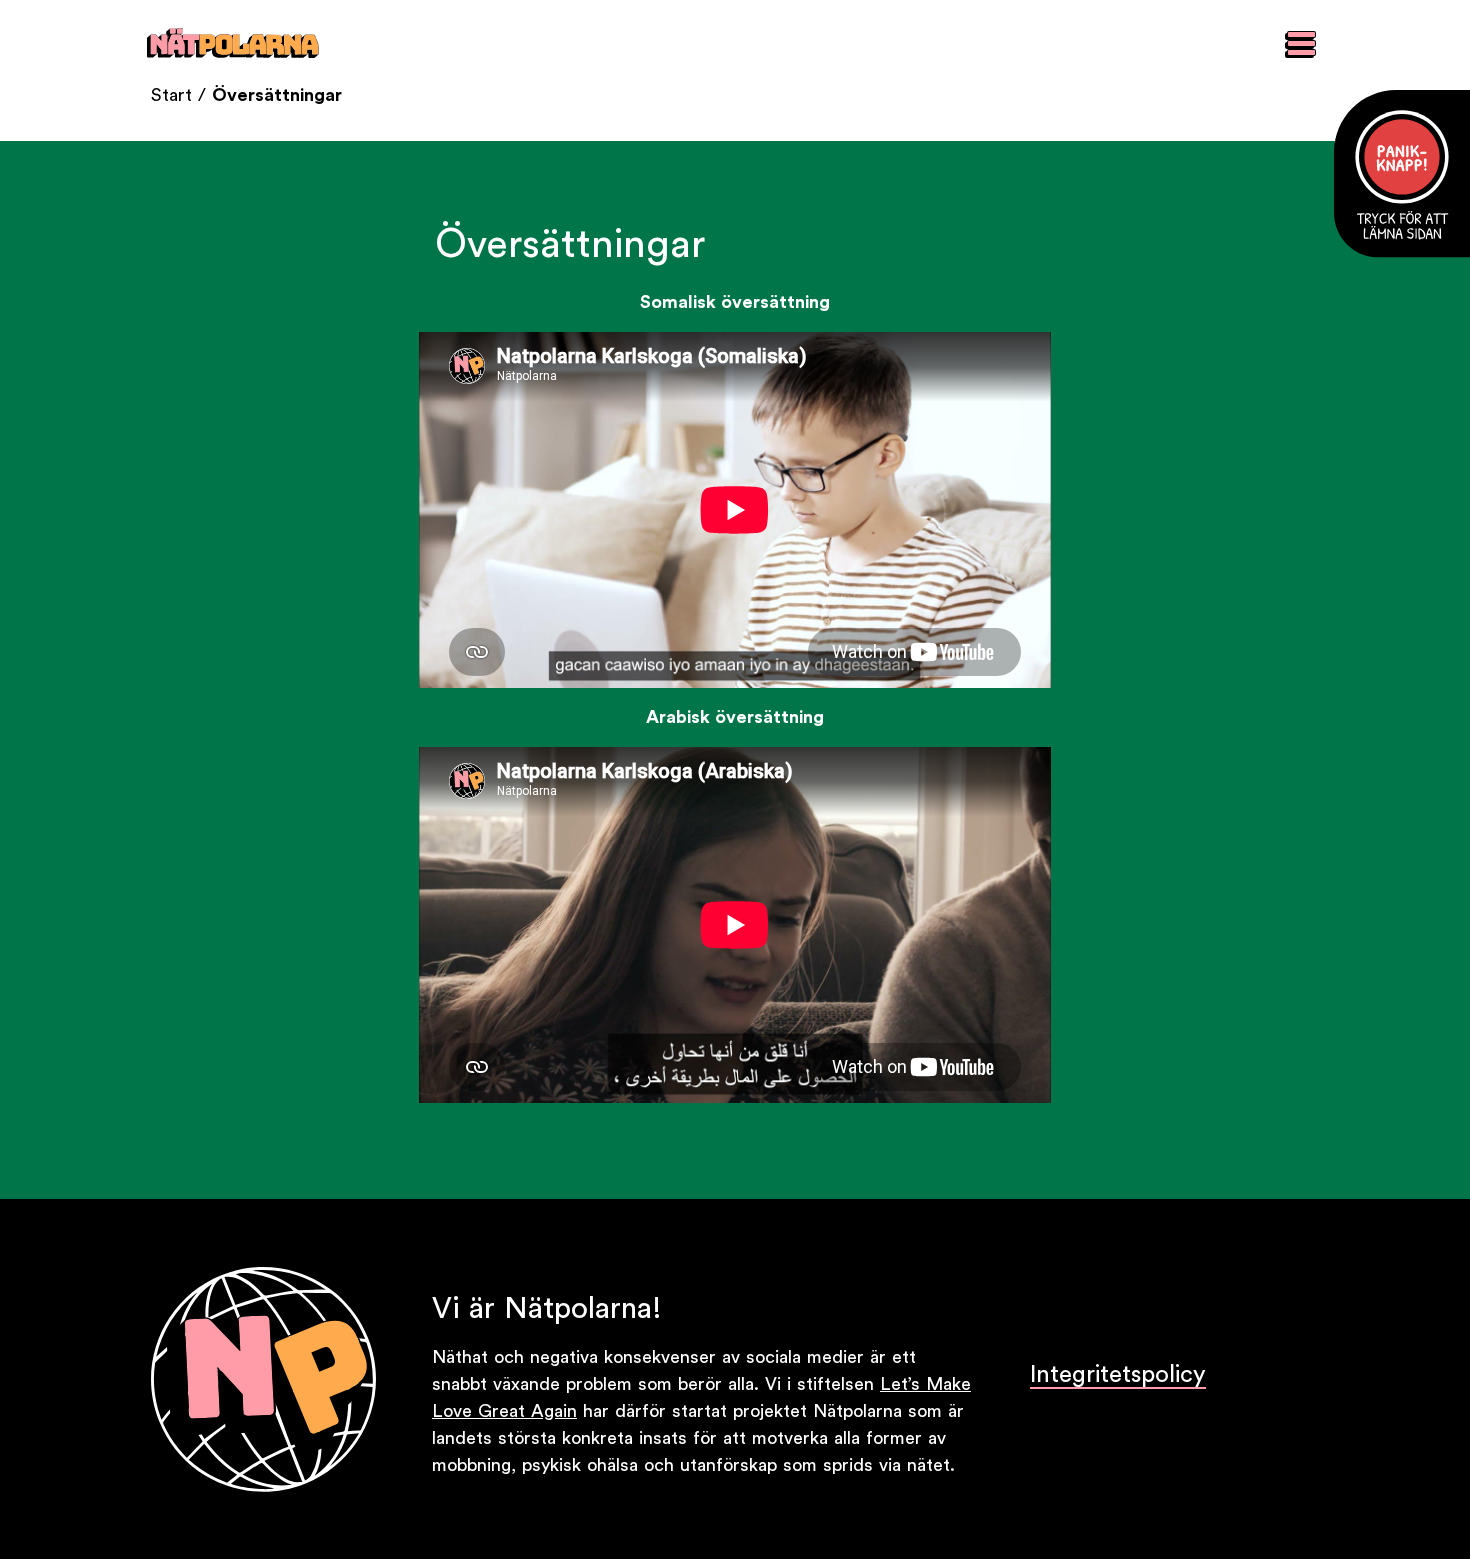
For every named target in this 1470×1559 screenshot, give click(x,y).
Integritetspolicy (1118, 1375)
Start (171, 95)
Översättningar (277, 95)
